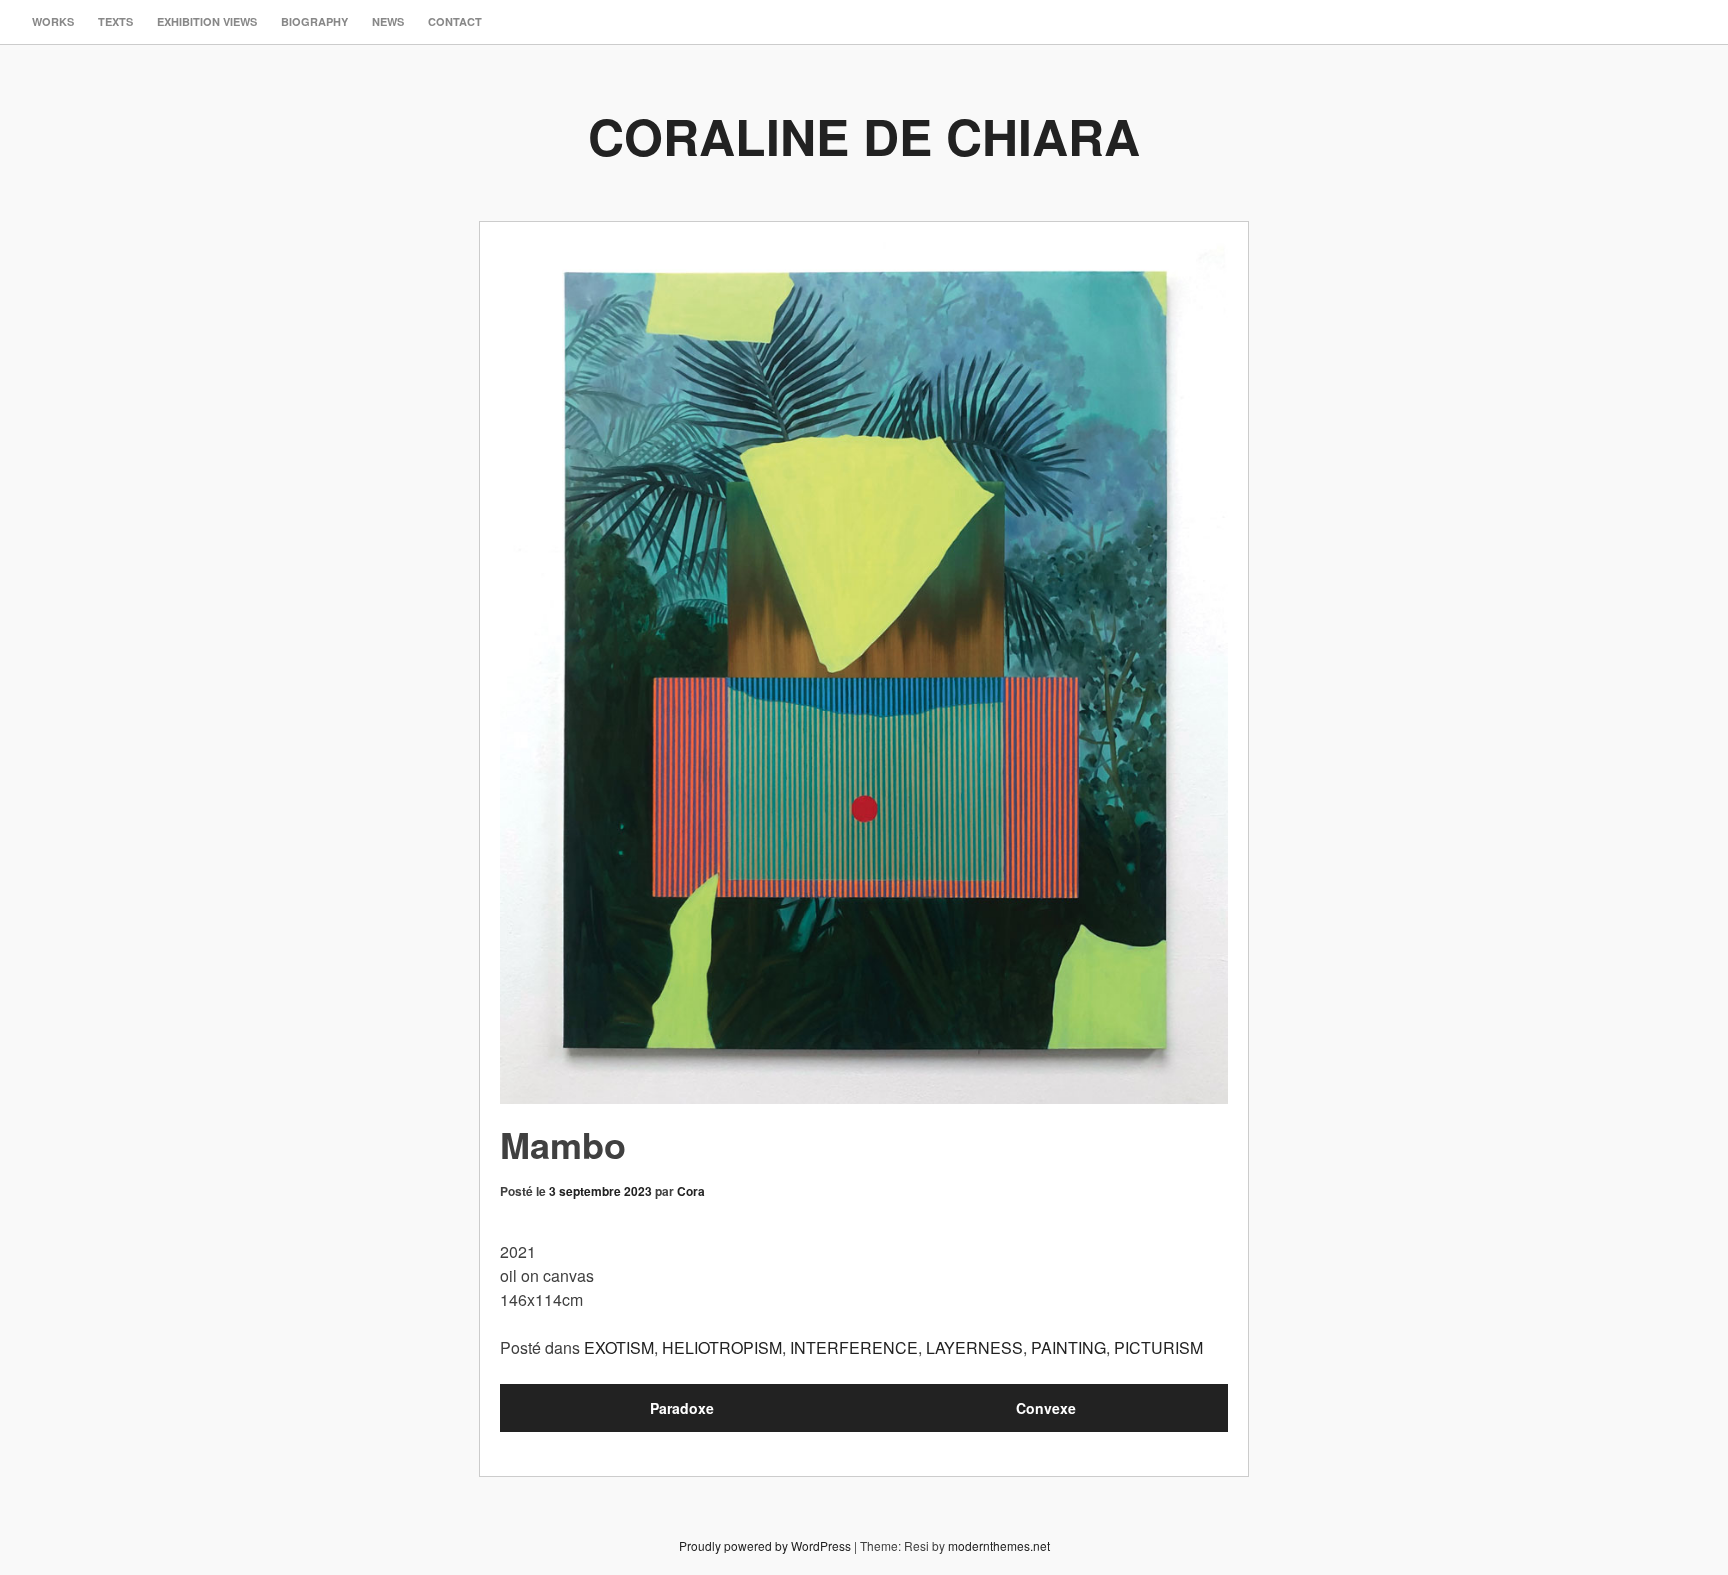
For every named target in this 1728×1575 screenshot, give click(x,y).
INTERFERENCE (854, 1347)
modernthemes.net (999, 1545)
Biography (314, 21)
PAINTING (1068, 1347)
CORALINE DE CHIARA (864, 135)
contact (455, 21)
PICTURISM (1158, 1347)
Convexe (1046, 1408)
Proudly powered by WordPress (765, 1545)
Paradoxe (682, 1408)
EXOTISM (619, 1347)
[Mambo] (864, 673)
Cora (691, 1191)
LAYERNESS (974, 1347)
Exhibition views (207, 21)
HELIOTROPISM (722, 1347)
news (388, 21)
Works (53, 21)
